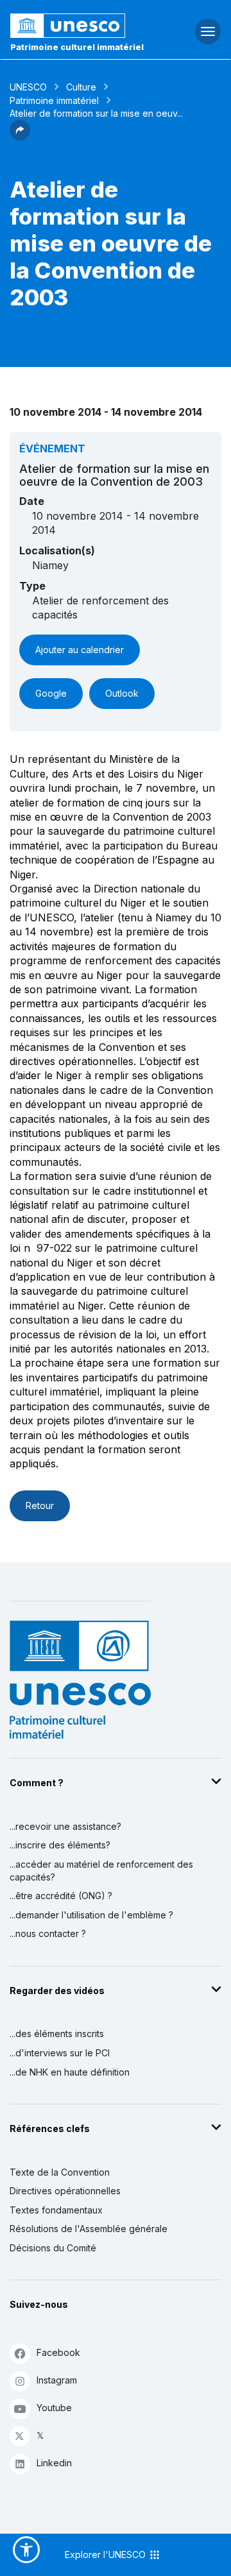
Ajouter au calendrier (80, 650)
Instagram (57, 2380)
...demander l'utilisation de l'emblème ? (91, 1915)
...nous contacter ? (48, 1933)
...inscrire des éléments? (60, 1845)
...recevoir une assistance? (65, 1826)
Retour (40, 1506)
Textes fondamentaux (56, 2210)
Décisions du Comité (53, 2248)
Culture (81, 87)
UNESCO (28, 87)
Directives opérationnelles (65, 2191)
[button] (20, 137)
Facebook (58, 2352)
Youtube (54, 2408)
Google (51, 693)
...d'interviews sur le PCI (60, 2053)
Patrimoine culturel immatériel (77, 47)
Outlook (122, 693)
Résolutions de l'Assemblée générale (89, 2229)
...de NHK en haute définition (70, 2072)
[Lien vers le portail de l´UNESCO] (77, 26)
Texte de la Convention (60, 2172)
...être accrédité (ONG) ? (61, 1896)
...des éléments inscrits (57, 2034)
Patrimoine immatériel (54, 100)
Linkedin (54, 2463)
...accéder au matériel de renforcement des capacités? (101, 1871)
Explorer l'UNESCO (107, 2555)
